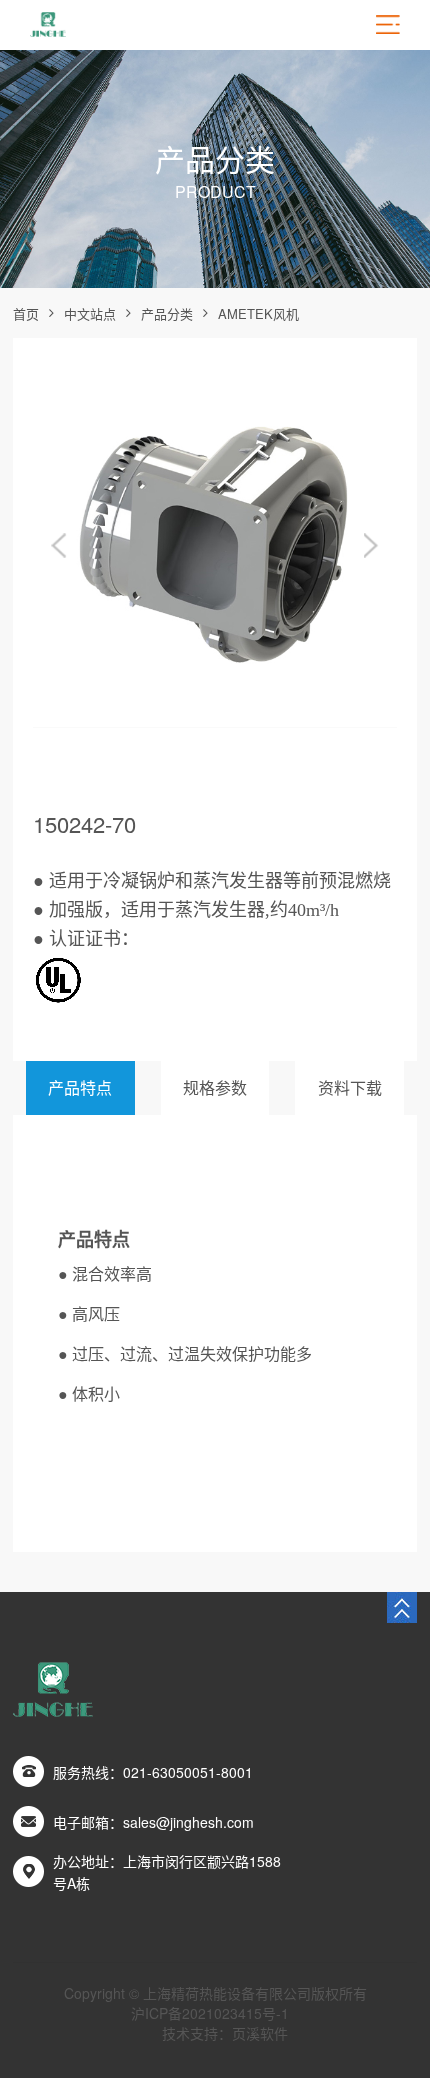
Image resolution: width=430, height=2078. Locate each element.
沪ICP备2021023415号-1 (210, 2013)
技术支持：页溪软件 (225, 2033)
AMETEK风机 (258, 313)
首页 (26, 313)
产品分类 (167, 313)
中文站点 (90, 313)
